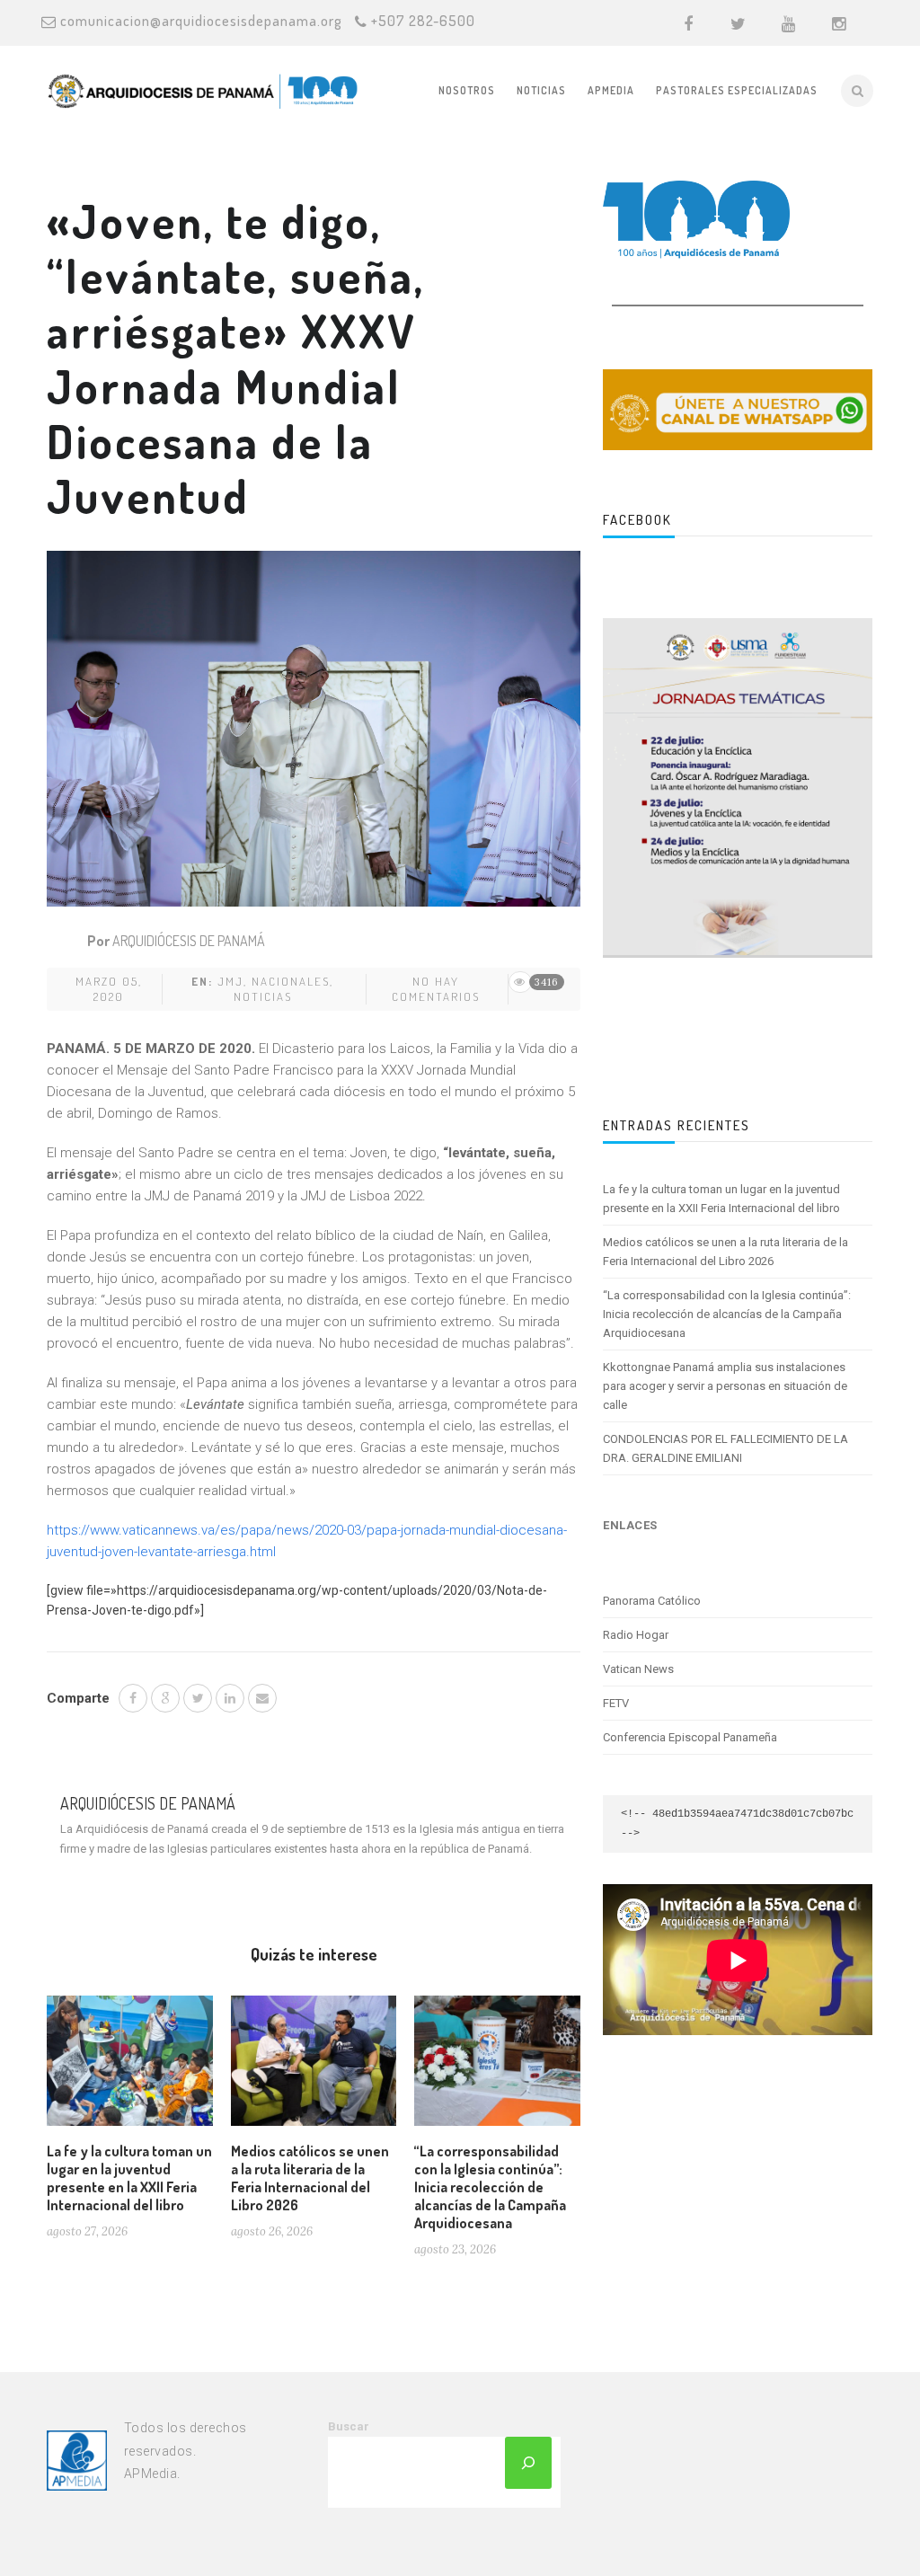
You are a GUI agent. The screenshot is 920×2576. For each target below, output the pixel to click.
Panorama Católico (652, 1601)
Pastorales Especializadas (737, 90)
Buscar (349, 2426)
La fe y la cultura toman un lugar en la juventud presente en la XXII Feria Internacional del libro (129, 2178)
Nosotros (467, 90)
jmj (230, 981)
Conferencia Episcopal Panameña (690, 1737)
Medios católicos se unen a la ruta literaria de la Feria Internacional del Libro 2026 (310, 2178)
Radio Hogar (636, 1635)
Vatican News (638, 1669)
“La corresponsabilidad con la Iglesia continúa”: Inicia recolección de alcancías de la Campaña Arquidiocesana (490, 2187)
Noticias (541, 90)
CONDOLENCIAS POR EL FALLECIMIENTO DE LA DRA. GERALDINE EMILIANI (725, 1448)
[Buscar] (528, 2463)
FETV (616, 1703)
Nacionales (291, 981)
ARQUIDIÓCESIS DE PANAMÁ (189, 941)
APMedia (611, 90)
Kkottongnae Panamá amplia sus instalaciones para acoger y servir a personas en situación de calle (725, 1386)
